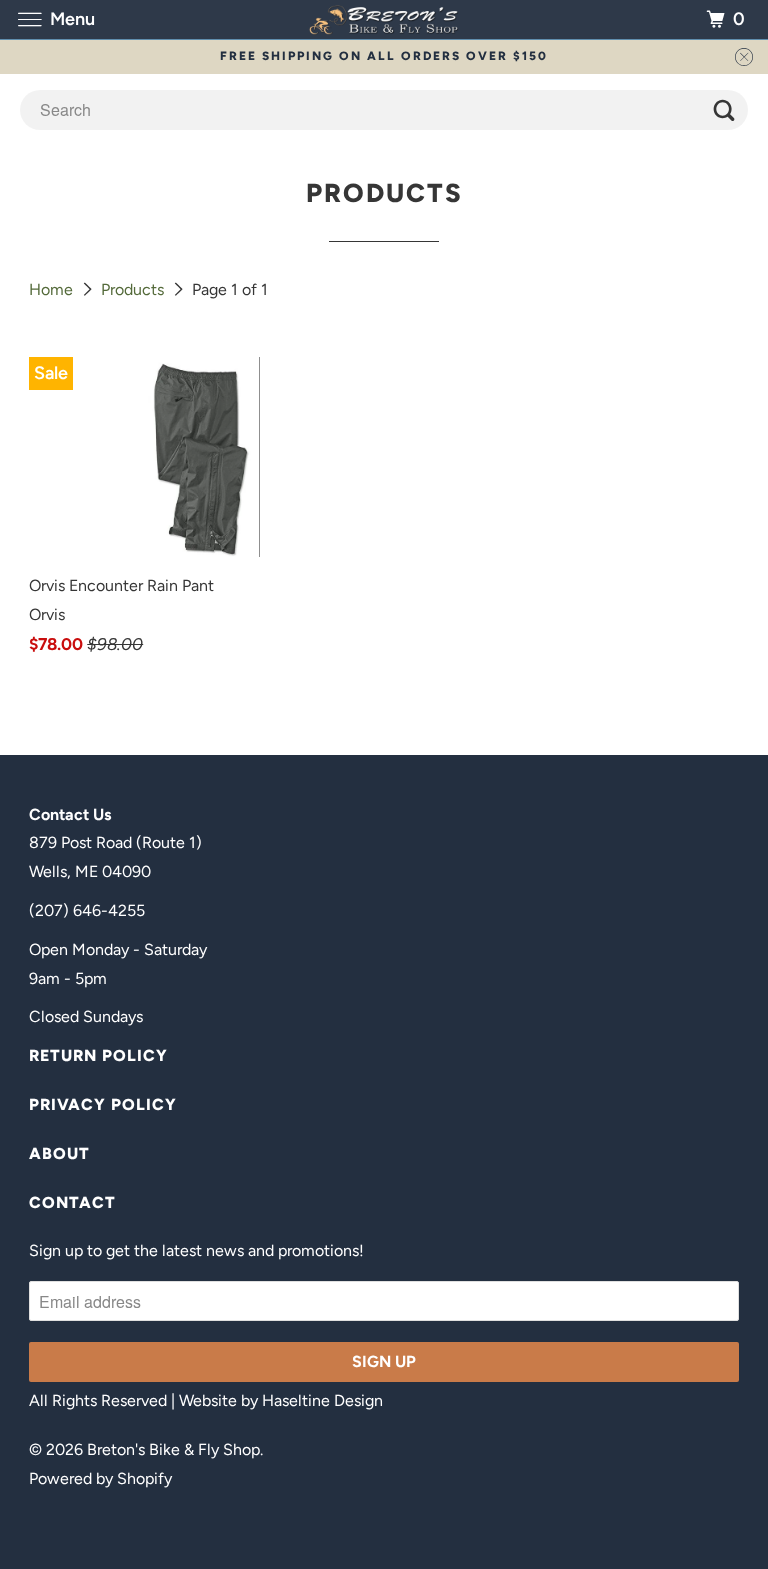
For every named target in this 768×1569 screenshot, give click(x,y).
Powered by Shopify (100, 1478)
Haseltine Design (322, 1400)
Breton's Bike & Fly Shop (173, 1449)
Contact (72, 1202)
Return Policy (98, 1055)
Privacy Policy (103, 1104)
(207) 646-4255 (87, 910)
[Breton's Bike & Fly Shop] (384, 19)
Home (53, 289)
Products (134, 289)
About (59, 1153)
